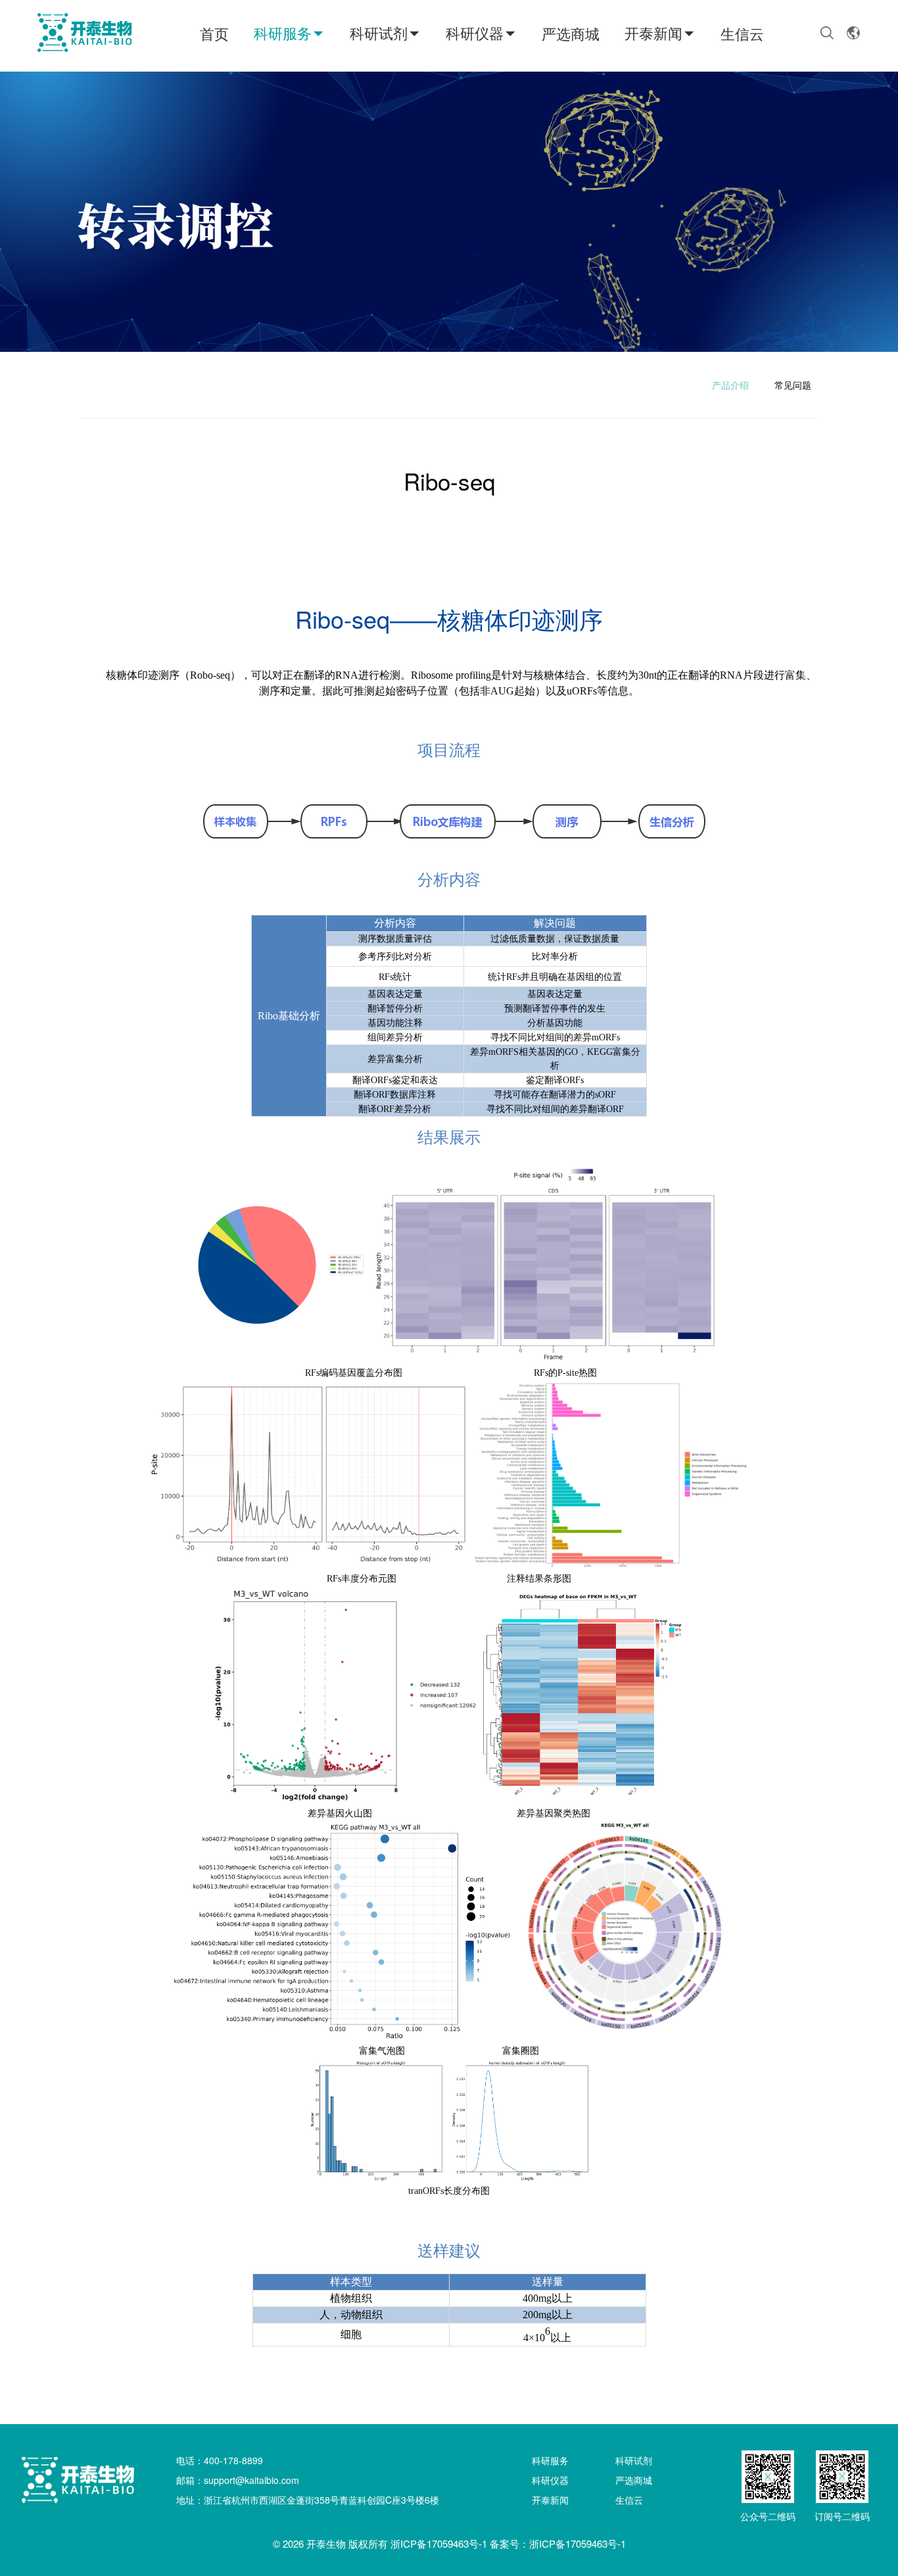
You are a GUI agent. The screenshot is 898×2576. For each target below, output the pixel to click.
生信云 (742, 33)
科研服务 (283, 33)
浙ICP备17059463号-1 (439, 2543)
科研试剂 (379, 33)
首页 (214, 33)
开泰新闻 (653, 33)
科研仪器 (475, 33)
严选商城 (571, 33)
